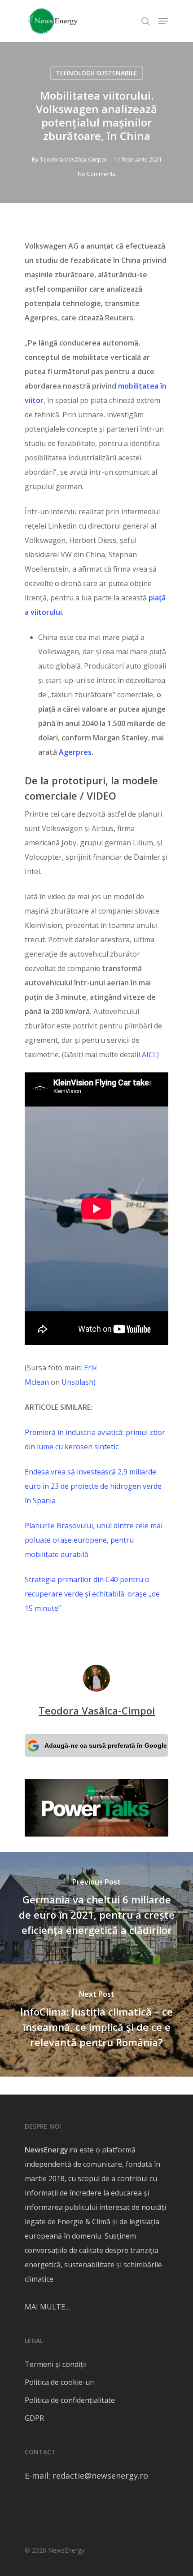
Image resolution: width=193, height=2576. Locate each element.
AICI (149, 1054)
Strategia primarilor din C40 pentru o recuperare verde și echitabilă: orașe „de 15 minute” (92, 1594)
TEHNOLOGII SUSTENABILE (96, 73)
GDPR (34, 2418)
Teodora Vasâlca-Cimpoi (73, 159)
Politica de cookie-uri (60, 2382)
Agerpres (75, 752)
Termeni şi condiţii (56, 2364)
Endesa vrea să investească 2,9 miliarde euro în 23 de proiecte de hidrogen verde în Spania (93, 1486)
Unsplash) (79, 1382)
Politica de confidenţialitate (70, 2400)
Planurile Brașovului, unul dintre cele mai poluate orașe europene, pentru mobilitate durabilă (94, 1540)
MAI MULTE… (47, 2307)
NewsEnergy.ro (51, 2150)
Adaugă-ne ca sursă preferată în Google (106, 1745)
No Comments (97, 174)
